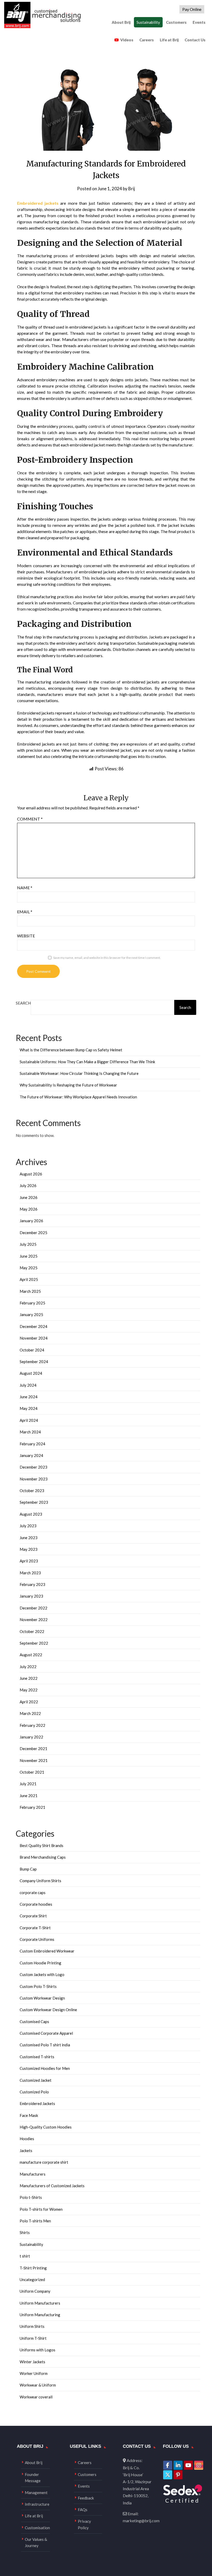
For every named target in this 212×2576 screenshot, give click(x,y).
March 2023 (30, 1573)
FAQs (83, 2510)
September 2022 (34, 1643)
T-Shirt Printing (33, 2268)
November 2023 (34, 1479)
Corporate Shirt (33, 1916)
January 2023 (31, 1596)
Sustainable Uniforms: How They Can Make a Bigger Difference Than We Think (87, 1062)
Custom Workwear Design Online (48, 2010)
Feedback (86, 2498)
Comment (30, 819)
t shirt (25, 2256)
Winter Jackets (32, 2362)
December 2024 (33, 1326)
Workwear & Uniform (38, 2385)
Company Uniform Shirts (40, 1881)
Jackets (26, 2151)
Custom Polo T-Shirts (38, 1986)
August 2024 (31, 1373)
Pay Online (192, 9)
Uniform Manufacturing (40, 2315)
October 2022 (32, 1631)
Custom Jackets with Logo (42, 1974)
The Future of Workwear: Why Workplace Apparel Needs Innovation (78, 1097)
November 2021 (34, 1760)
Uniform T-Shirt (33, 2338)
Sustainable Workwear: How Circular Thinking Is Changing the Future (79, 1073)
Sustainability (148, 22)
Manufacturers (33, 2174)
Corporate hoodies (36, 1904)
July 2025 (28, 1244)
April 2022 (29, 1702)
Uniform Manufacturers (40, 2303)
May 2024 (29, 1408)
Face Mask (29, 2115)
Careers (147, 40)
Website (26, 936)
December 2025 (33, 1233)
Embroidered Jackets (37, 2103)
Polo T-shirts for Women (41, 2209)
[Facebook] (168, 2465)
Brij (132, 189)
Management (36, 2493)
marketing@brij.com (141, 2521)
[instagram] (199, 2465)
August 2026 (31, 1174)
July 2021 (28, 1784)
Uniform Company (35, 2291)
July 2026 (28, 1186)
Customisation (37, 2528)
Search (23, 1003)
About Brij (121, 22)
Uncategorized (32, 2279)
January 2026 (31, 1221)
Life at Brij (169, 40)
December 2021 (33, 1749)
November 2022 (34, 1620)
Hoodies (27, 2139)
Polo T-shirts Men (35, 2221)
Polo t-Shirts (31, 2197)
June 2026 (29, 1197)
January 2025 (31, 1314)
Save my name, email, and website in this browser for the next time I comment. (107, 958)
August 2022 (31, 1655)
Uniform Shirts (32, 2326)
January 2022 (31, 1737)
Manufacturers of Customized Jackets (52, 2186)
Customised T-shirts (37, 2057)
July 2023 (28, 1526)
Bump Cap (28, 1869)
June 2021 (29, 1796)
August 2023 (31, 1514)
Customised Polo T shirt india (45, 2045)
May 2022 (29, 1690)
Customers (176, 22)
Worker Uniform (34, 2373)
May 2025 (29, 1268)
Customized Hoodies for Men (45, 2068)
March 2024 (30, 1432)
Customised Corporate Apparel (46, 2033)
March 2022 (30, 1713)
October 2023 (32, 1491)
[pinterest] (178, 2475)
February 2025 (32, 1303)
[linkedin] (178, 2465)
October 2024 (32, 1350)
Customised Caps (34, 2022)
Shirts (25, 2232)
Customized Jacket (36, 2080)
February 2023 (32, 1584)
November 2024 (34, 1338)
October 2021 (32, 1772)
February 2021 (32, 1807)
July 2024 (28, 1385)
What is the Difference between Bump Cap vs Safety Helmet (71, 1050)
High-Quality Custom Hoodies (46, 2127)
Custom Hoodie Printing (40, 1963)
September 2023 (34, 1502)
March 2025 (30, 1291)
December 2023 (33, 1467)
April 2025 (29, 1279)
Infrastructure (37, 2504)
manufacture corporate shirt (44, 2162)
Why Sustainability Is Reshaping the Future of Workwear (68, 1085)
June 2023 (29, 1538)
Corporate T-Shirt (35, 1928)
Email (25, 912)
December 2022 (33, 1608)
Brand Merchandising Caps (43, 1857)
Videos (127, 40)
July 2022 (28, 1667)
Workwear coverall (36, 2397)
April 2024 (29, 1420)
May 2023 (29, 1549)
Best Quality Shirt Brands (41, 1845)
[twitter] (168, 2475)
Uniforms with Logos (37, 2350)
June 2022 (29, 1678)
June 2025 (29, 1256)
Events (199, 22)
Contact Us (195, 40)
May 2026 (29, 1209)
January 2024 (31, 1455)
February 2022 (32, 1725)
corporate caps (33, 1893)
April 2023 (29, 1561)
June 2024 (29, 1397)
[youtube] (188, 2465)
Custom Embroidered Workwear (47, 1951)
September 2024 (34, 1362)
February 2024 (32, 1444)
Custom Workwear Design (42, 1998)
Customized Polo (34, 2092)
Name (25, 888)
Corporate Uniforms (37, 1939)
